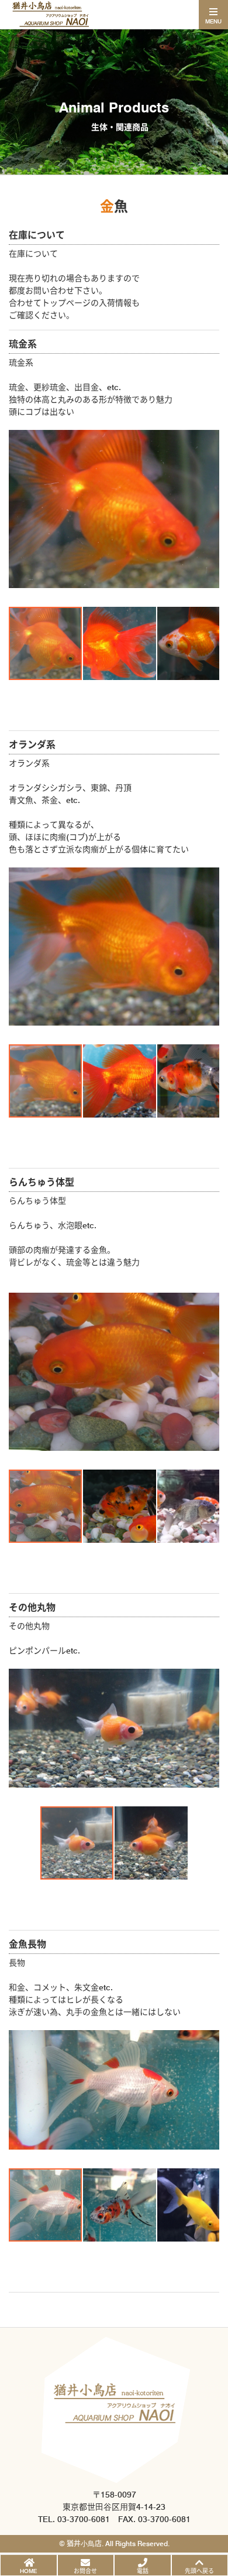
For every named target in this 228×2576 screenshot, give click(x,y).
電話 (143, 2571)
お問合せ (85, 2571)
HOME (28, 2571)
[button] (19, 509)
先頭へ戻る (199, 2571)
